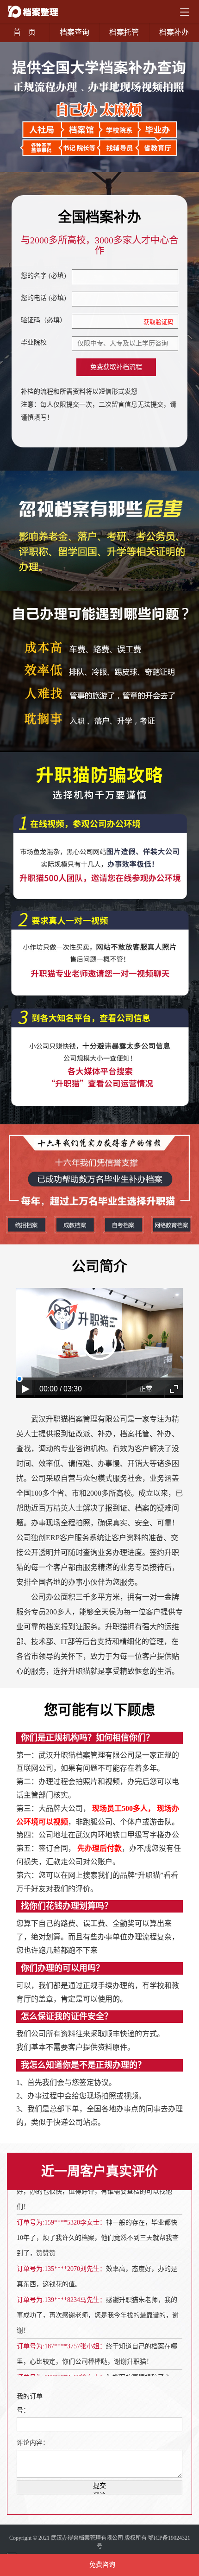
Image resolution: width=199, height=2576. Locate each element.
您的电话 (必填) (44, 298)
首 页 (25, 32)
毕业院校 (34, 342)
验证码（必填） (97, 321)
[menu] (185, 12)
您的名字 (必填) (44, 276)
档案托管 (124, 32)
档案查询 (75, 32)
